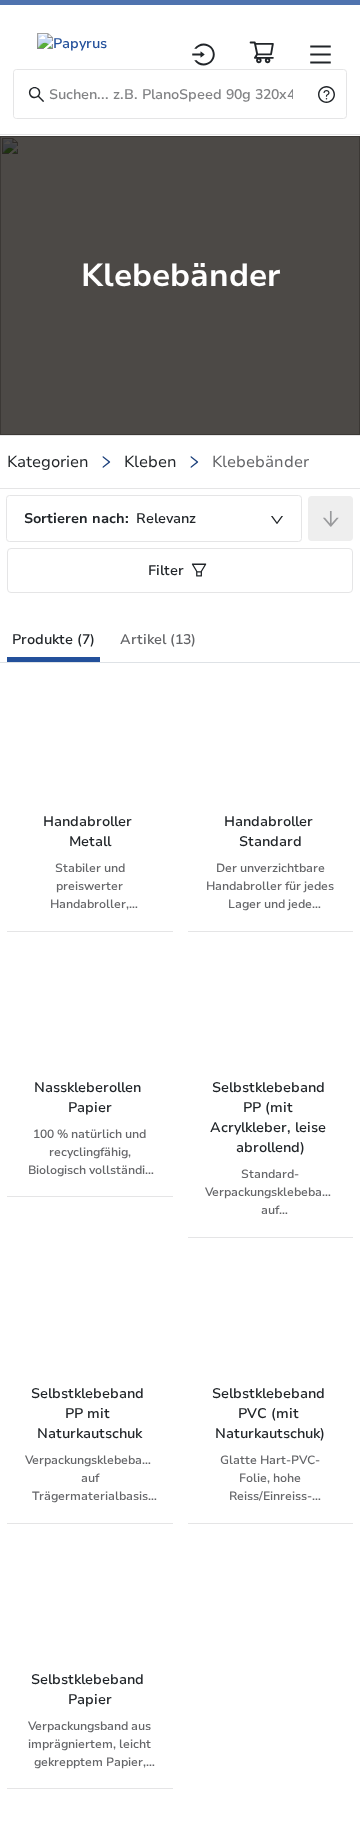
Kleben (150, 462)
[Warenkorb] (262, 52)
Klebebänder (260, 462)
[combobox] (154, 518)
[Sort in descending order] (330, 518)
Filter (166, 570)
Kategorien (48, 462)
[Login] (203, 54)
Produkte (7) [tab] (53, 639)
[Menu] (320, 54)
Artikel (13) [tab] (158, 639)
